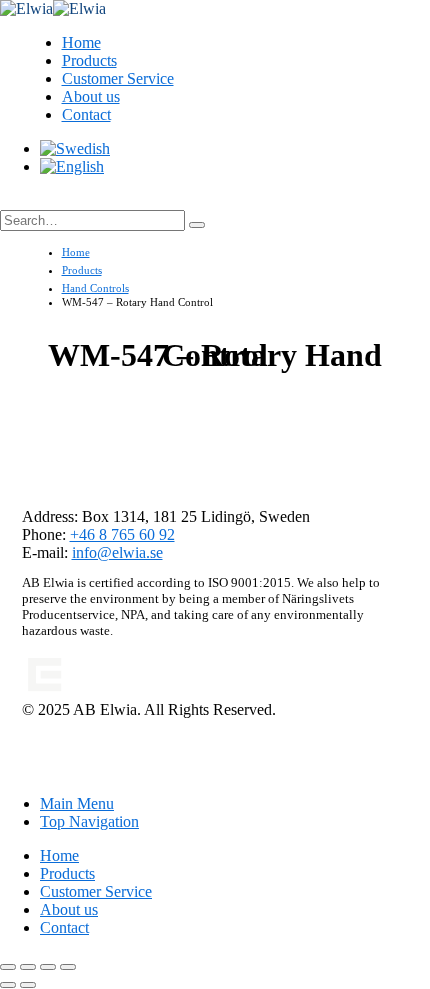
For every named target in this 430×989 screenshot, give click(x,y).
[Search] (197, 225)
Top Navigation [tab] (89, 821)
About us (91, 96)
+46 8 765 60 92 (122, 534)
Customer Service (118, 78)
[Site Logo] (53, 8)
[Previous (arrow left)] (8, 985)
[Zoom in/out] (8, 967)
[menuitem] (75, 148)
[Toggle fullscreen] (28, 967)
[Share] (48, 967)
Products (89, 60)
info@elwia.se (117, 552)
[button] (21, 201)
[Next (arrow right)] (28, 985)
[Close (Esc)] (68, 967)
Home (81, 42)
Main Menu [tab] (77, 803)
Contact (86, 114)
